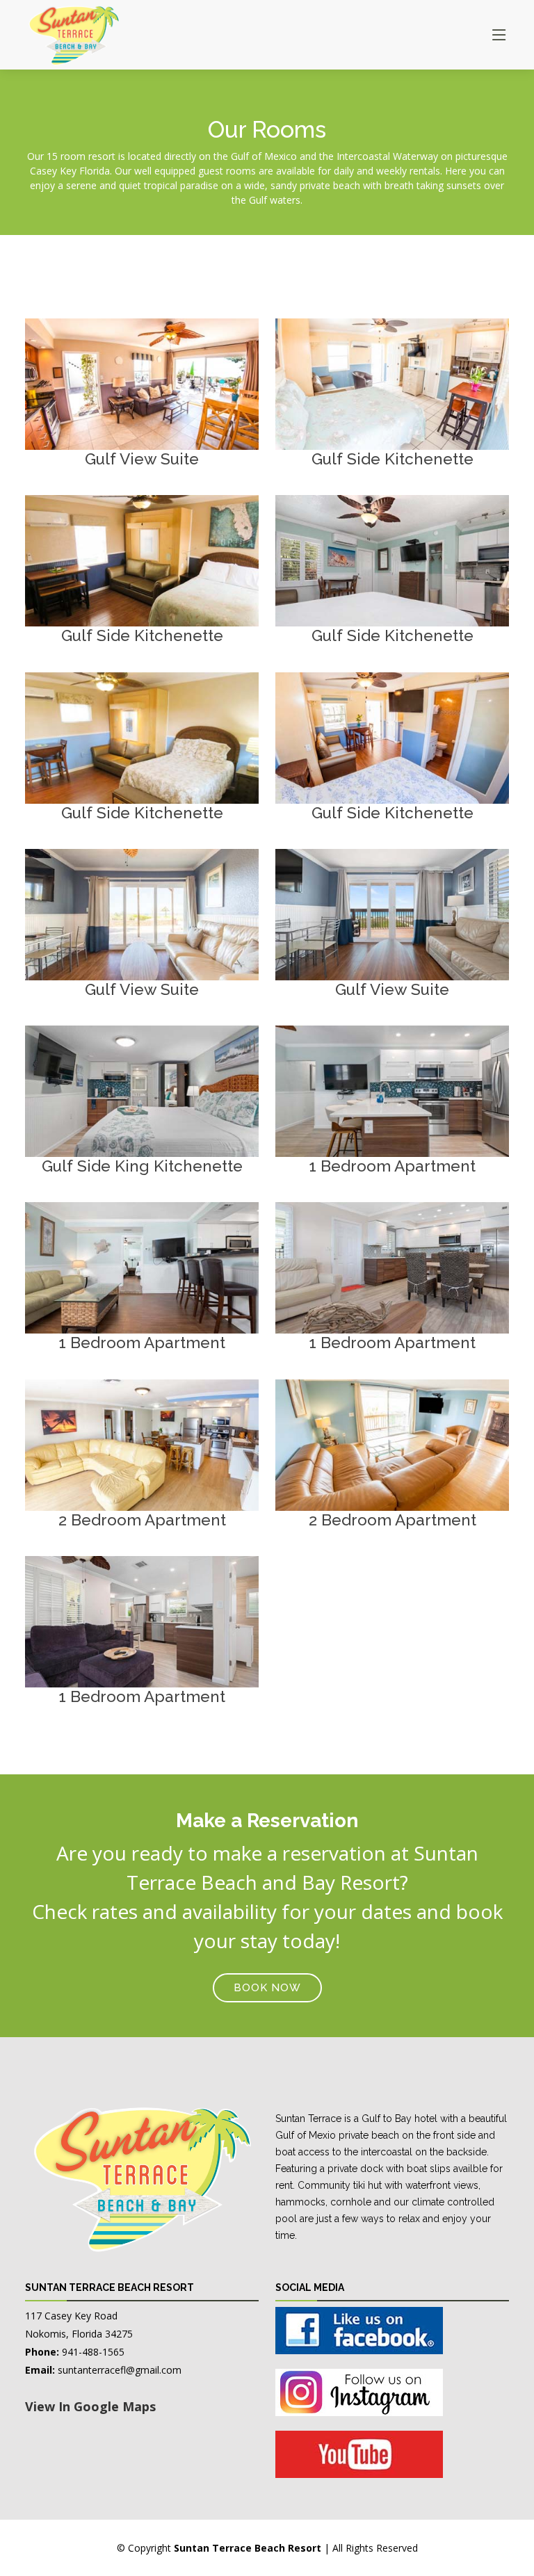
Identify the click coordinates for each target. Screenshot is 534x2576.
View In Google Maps (90, 2406)
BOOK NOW (267, 1988)
